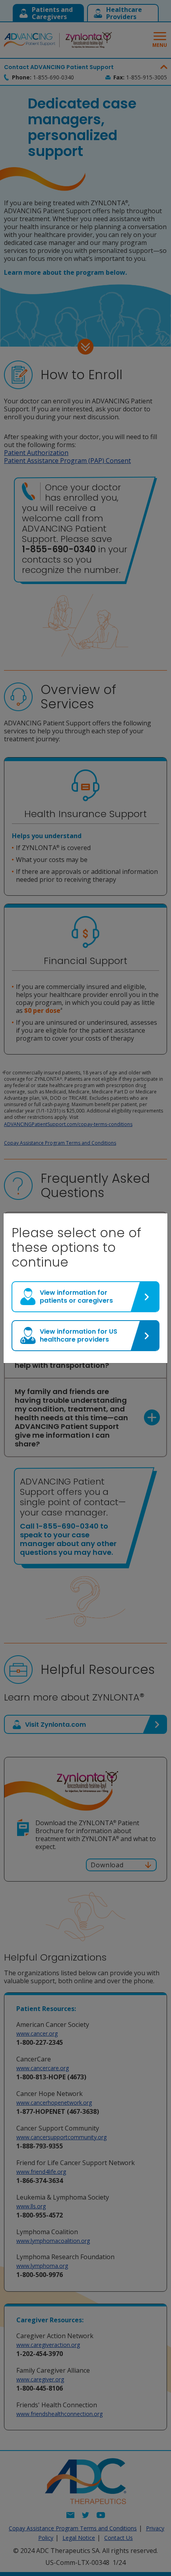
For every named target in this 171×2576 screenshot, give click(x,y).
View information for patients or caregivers (76, 1297)
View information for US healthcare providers (79, 1335)
